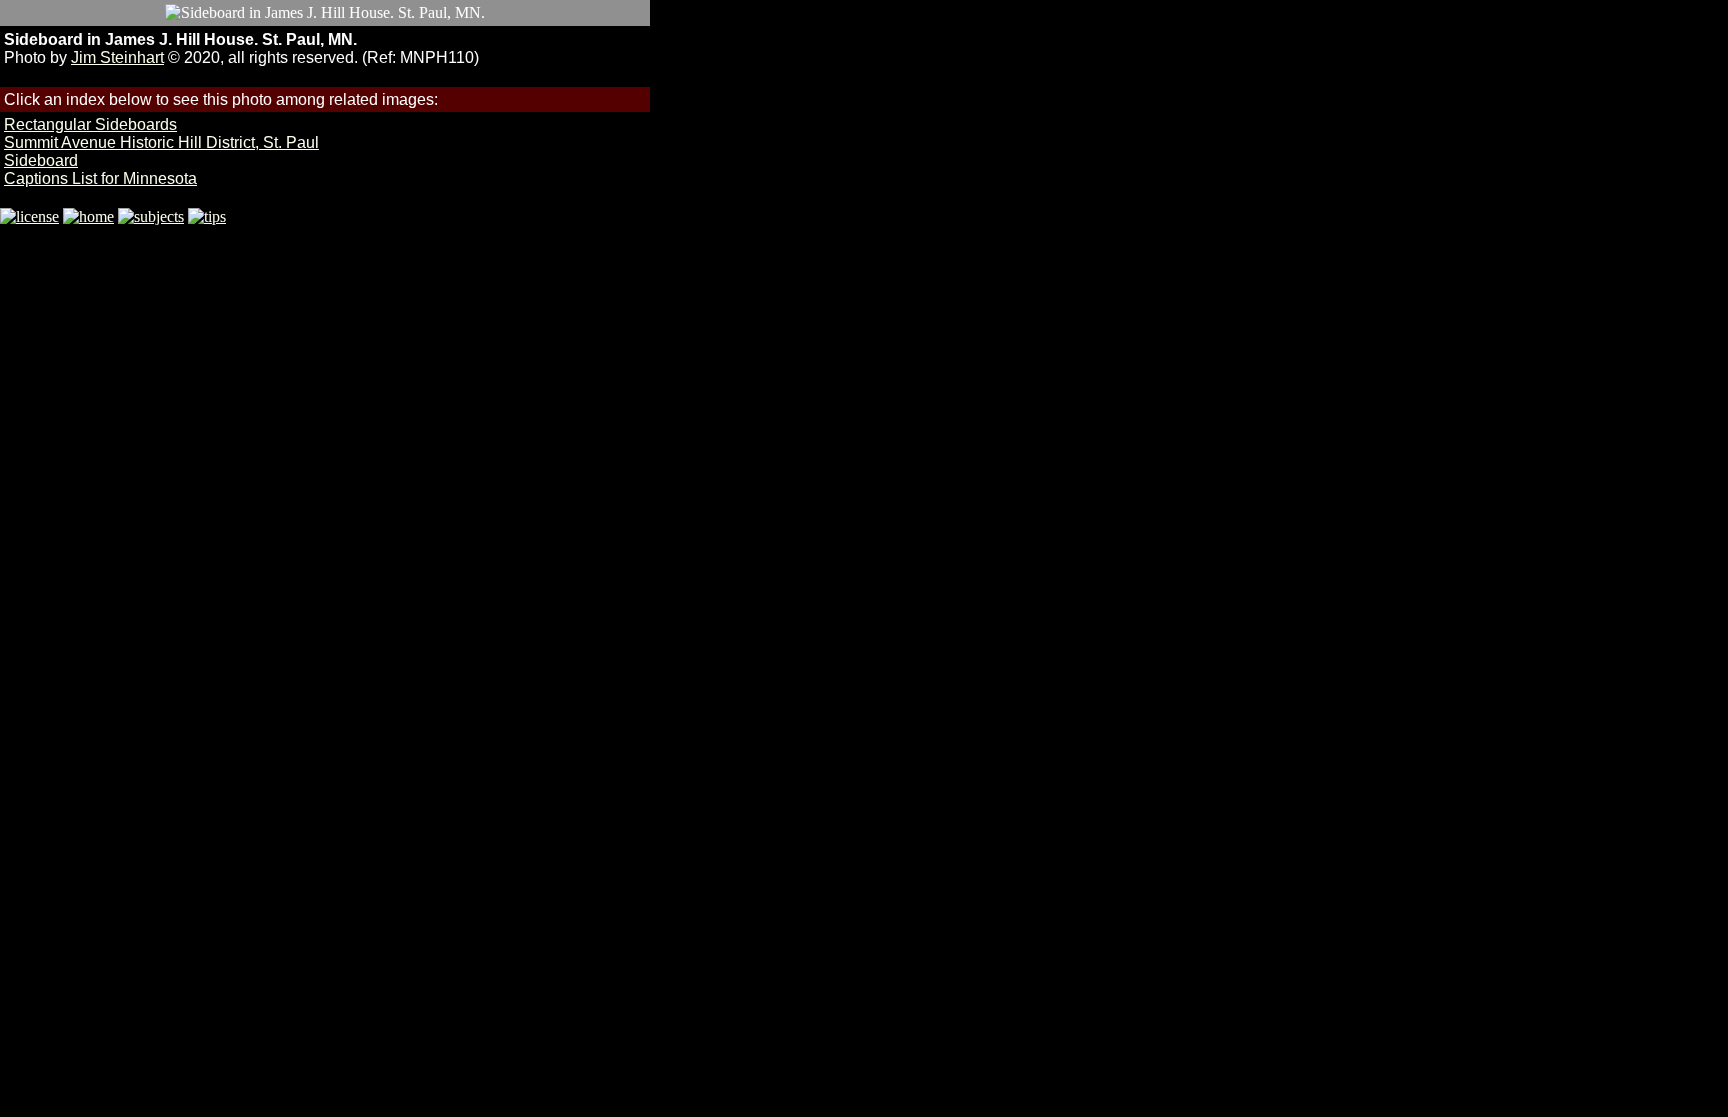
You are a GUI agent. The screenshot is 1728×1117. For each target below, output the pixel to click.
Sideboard (41, 160)
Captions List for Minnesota (100, 178)
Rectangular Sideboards (90, 124)
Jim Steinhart (117, 57)
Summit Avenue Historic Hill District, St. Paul (161, 142)
